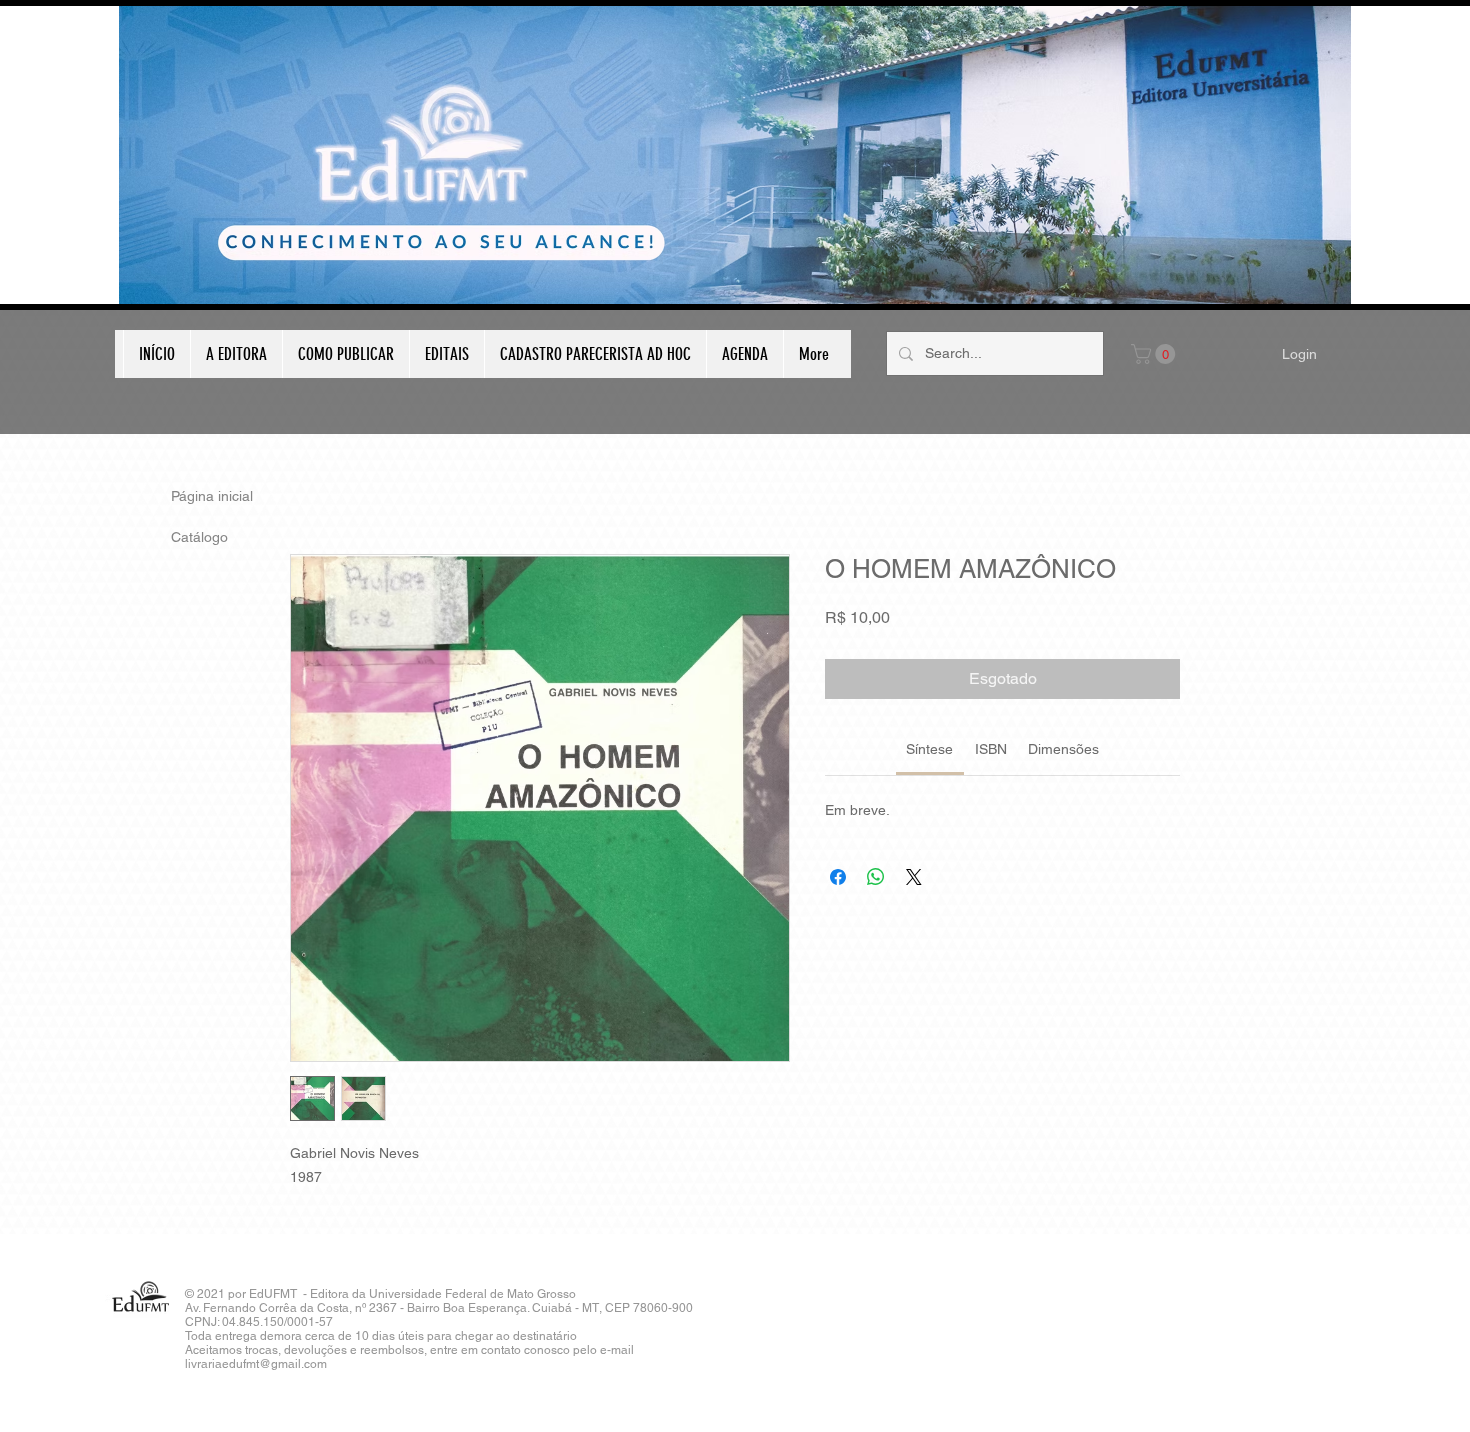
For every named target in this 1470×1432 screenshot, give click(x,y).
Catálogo (199, 537)
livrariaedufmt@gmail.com (256, 1364)
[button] (1155, 354)
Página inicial (212, 496)
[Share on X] (914, 877)
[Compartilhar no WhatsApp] (876, 877)
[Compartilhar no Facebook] (838, 877)
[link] (929, 749)
